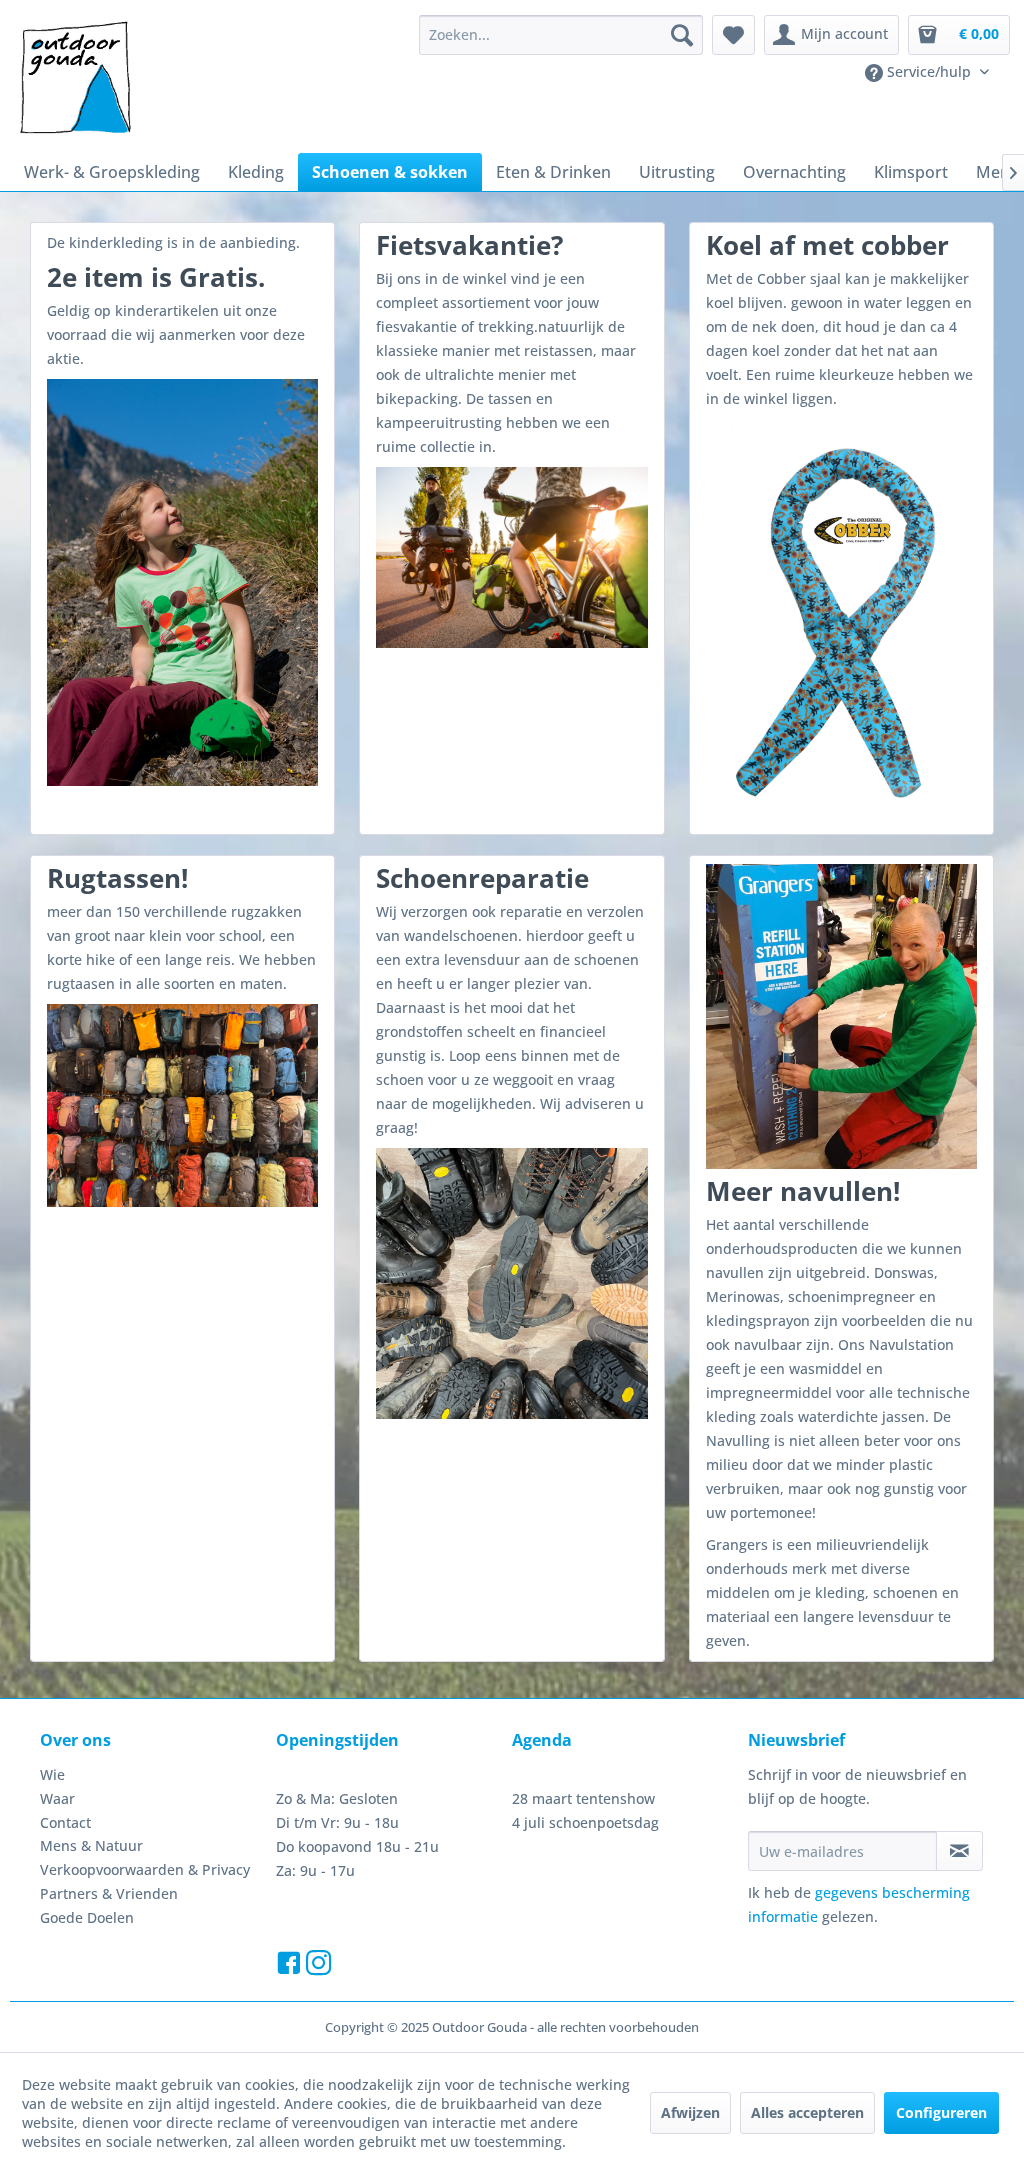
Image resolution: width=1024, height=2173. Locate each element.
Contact (65, 1822)
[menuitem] (561, 35)
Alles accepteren (807, 2112)
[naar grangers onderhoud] (841, 1016)
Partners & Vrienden (109, 1893)
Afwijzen (690, 2112)
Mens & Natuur (91, 1845)
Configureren (941, 2112)
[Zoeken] (682, 35)
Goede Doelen (87, 1917)
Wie (52, 1774)
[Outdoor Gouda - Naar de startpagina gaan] (74, 79)
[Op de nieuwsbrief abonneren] (959, 1851)
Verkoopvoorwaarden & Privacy (145, 1869)
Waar (57, 1798)
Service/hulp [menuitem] (929, 71)
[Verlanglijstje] (733, 35)
